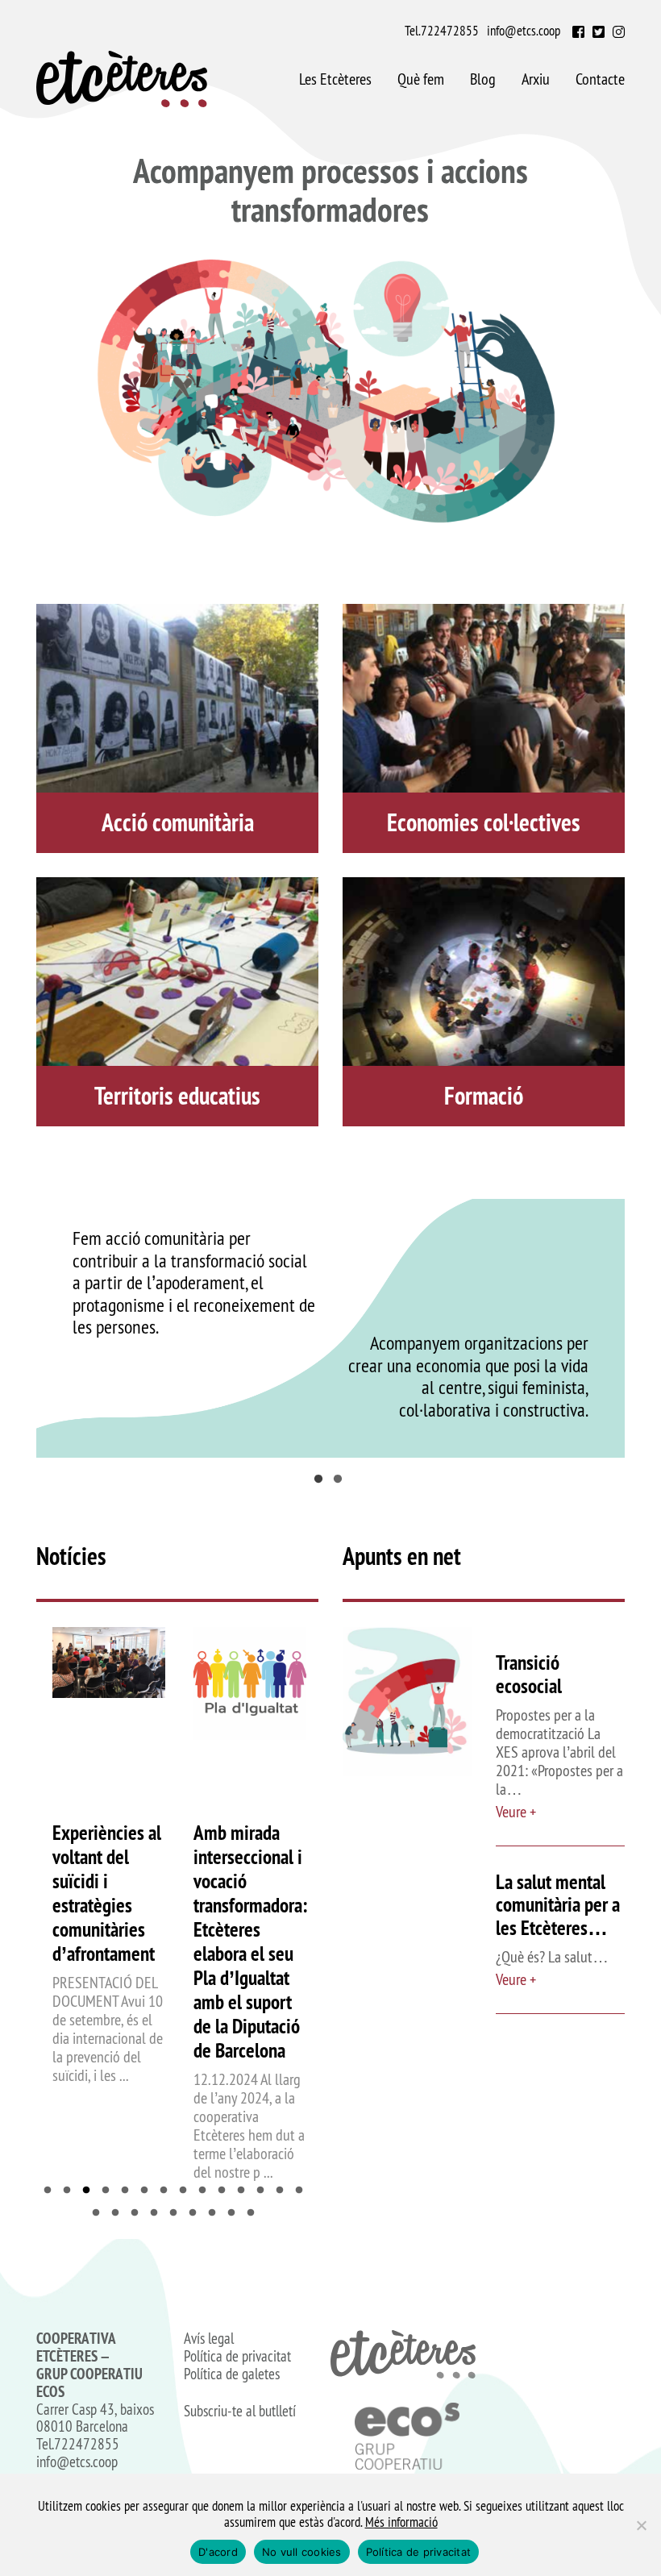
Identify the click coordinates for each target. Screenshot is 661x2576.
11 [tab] (245, 2191)
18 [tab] (158, 2213)
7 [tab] (168, 2191)
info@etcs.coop (524, 31)
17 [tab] (139, 2213)
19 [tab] (177, 2213)
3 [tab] (90, 2191)
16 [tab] (119, 2213)
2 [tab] (340, 1482)
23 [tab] (255, 2213)
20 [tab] (197, 2213)
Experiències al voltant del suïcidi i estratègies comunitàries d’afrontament (107, 1893)
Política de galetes (232, 2374)
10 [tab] (226, 2191)
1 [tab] (321, 1482)
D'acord (218, 2552)
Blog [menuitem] (483, 79)
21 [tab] (216, 2213)
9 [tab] (206, 2191)
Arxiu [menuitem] (536, 79)
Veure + (516, 1812)
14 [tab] (303, 2191)
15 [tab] (100, 2213)
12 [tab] (264, 2191)
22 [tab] (235, 2213)
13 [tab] (284, 2191)
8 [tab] (187, 2191)
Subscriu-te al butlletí (240, 2412)
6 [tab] (148, 2191)
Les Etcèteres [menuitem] (335, 79)
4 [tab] (110, 2191)
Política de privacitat (237, 2357)
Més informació (401, 2522)
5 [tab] (129, 2191)
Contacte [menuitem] (600, 79)
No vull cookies (302, 2552)
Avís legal (209, 2339)
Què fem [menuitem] (421, 79)
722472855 (450, 31)
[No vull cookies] (641, 2525)
